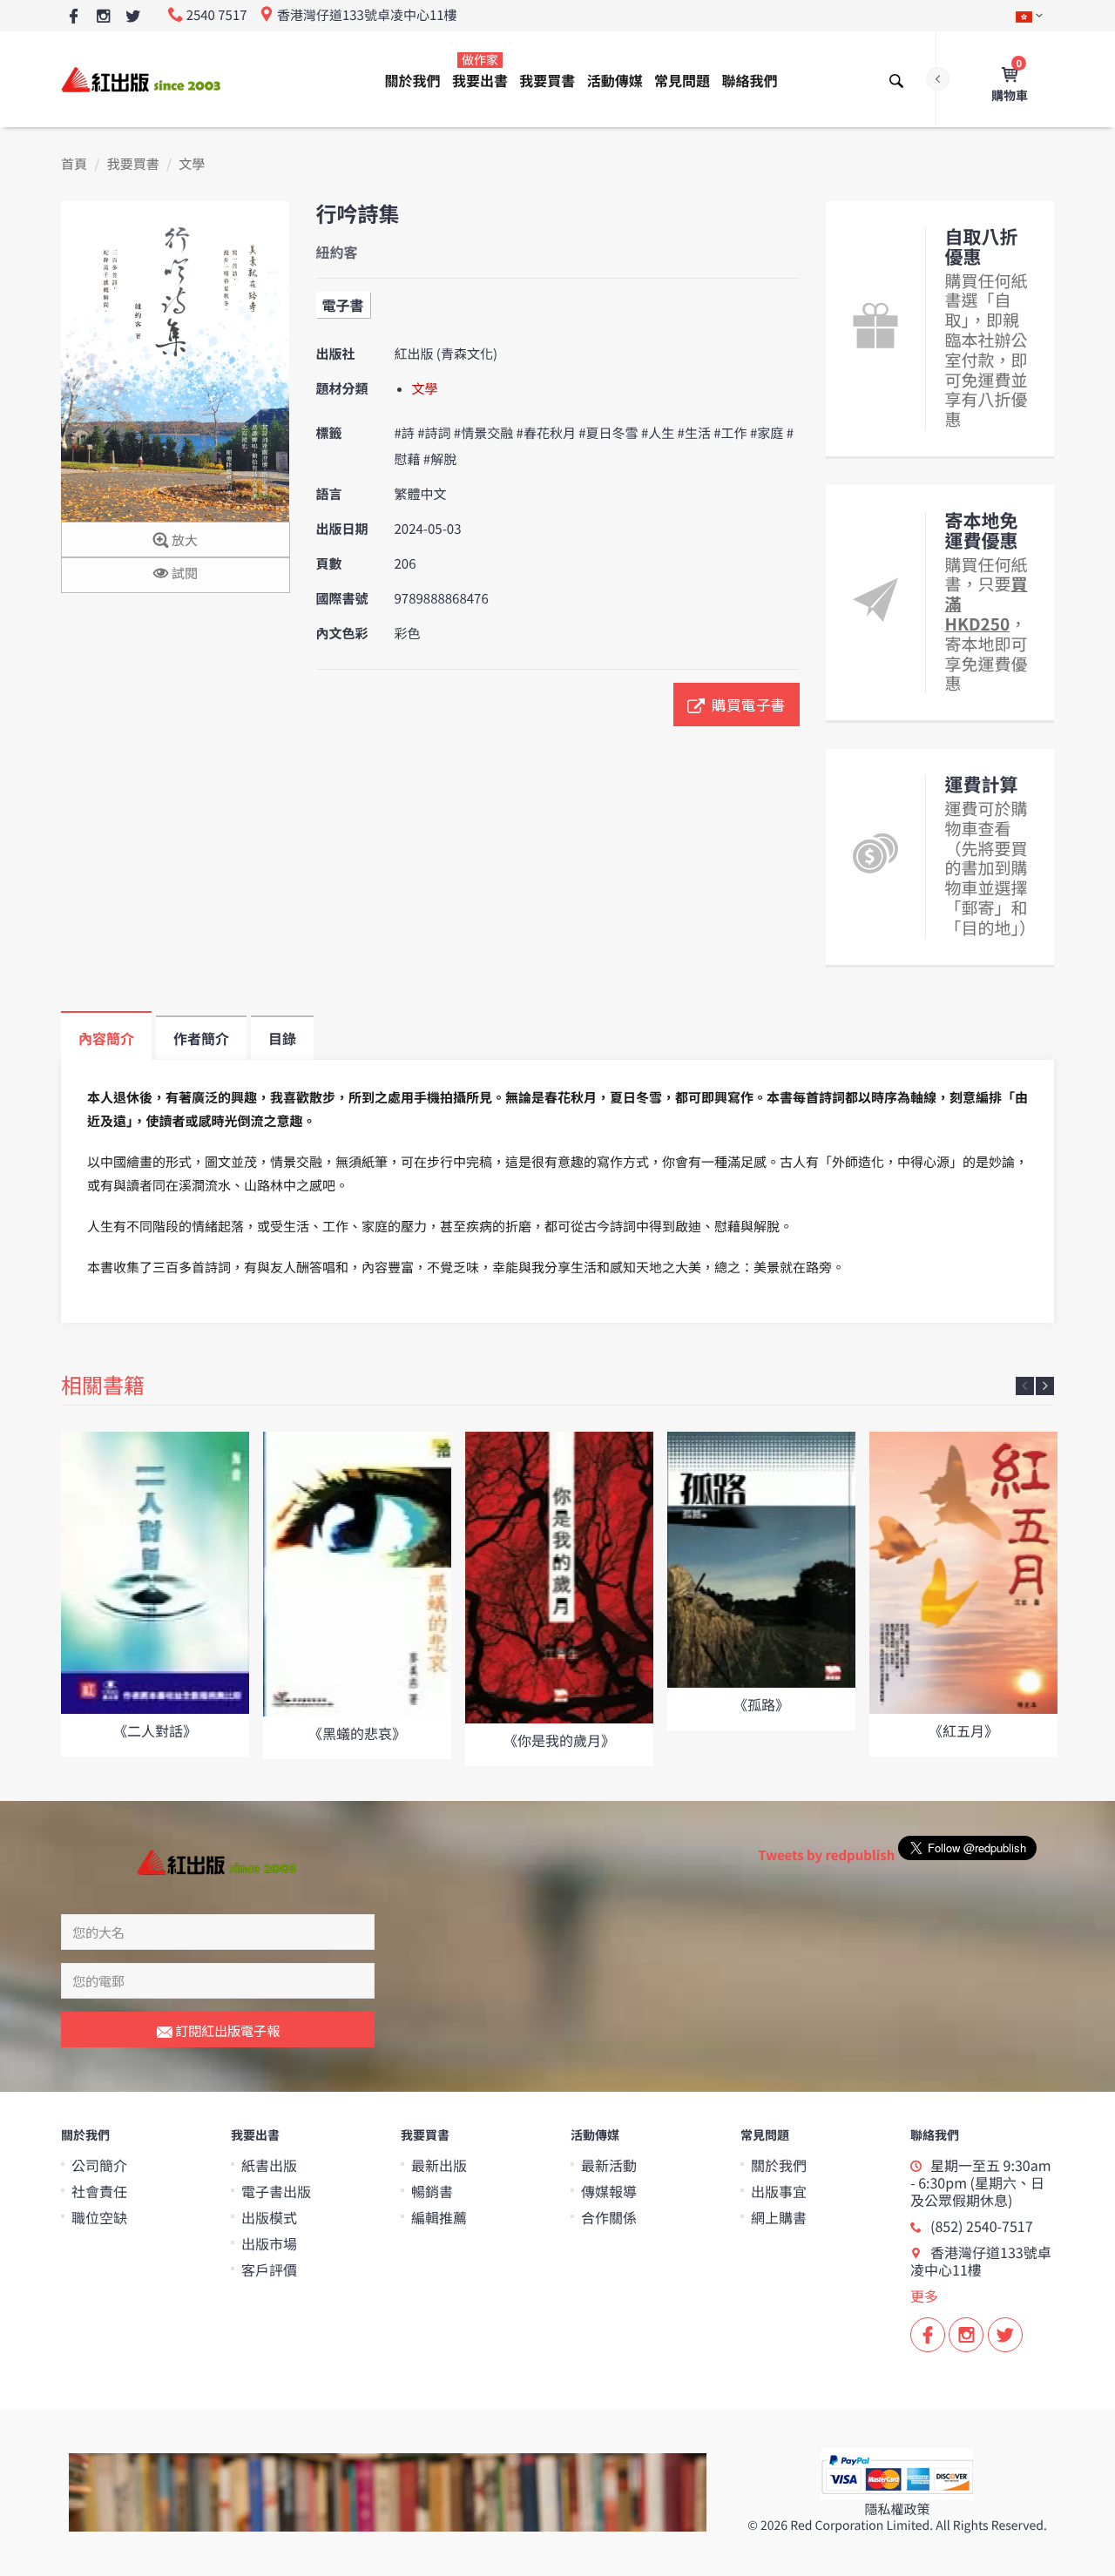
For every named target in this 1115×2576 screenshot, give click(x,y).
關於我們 (413, 80)
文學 (192, 164)
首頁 (74, 164)
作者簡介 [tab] (201, 1038)
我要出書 (480, 71)
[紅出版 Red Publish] (142, 79)
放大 (183, 540)
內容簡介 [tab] (106, 1038)
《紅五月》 (963, 1730)
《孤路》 (761, 1704)
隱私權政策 (897, 2509)
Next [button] (1045, 1386)
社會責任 (99, 2191)
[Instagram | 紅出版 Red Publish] (103, 17)
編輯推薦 (439, 2217)
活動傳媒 (615, 80)
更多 (924, 2296)
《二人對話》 (155, 1730)
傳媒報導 (609, 2191)
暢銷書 (432, 2191)
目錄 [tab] (282, 1038)
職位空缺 (99, 2217)
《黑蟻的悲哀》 (357, 1733)
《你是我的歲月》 (559, 1740)
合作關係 (609, 2217)
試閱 (183, 573)
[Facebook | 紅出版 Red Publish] (74, 17)
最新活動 (609, 2165)
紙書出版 (269, 2165)
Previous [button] (1025, 1386)
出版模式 (269, 2217)
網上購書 (779, 2217)
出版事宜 (779, 2191)
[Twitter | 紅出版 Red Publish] (133, 17)
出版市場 (269, 2243)
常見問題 (682, 80)
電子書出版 (276, 2191)
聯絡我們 (749, 80)
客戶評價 (269, 2269)
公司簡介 (99, 2165)
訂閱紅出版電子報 (226, 2030)
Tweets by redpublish (826, 1855)
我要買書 (547, 80)
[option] (155, 1594)
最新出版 (439, 2165)
